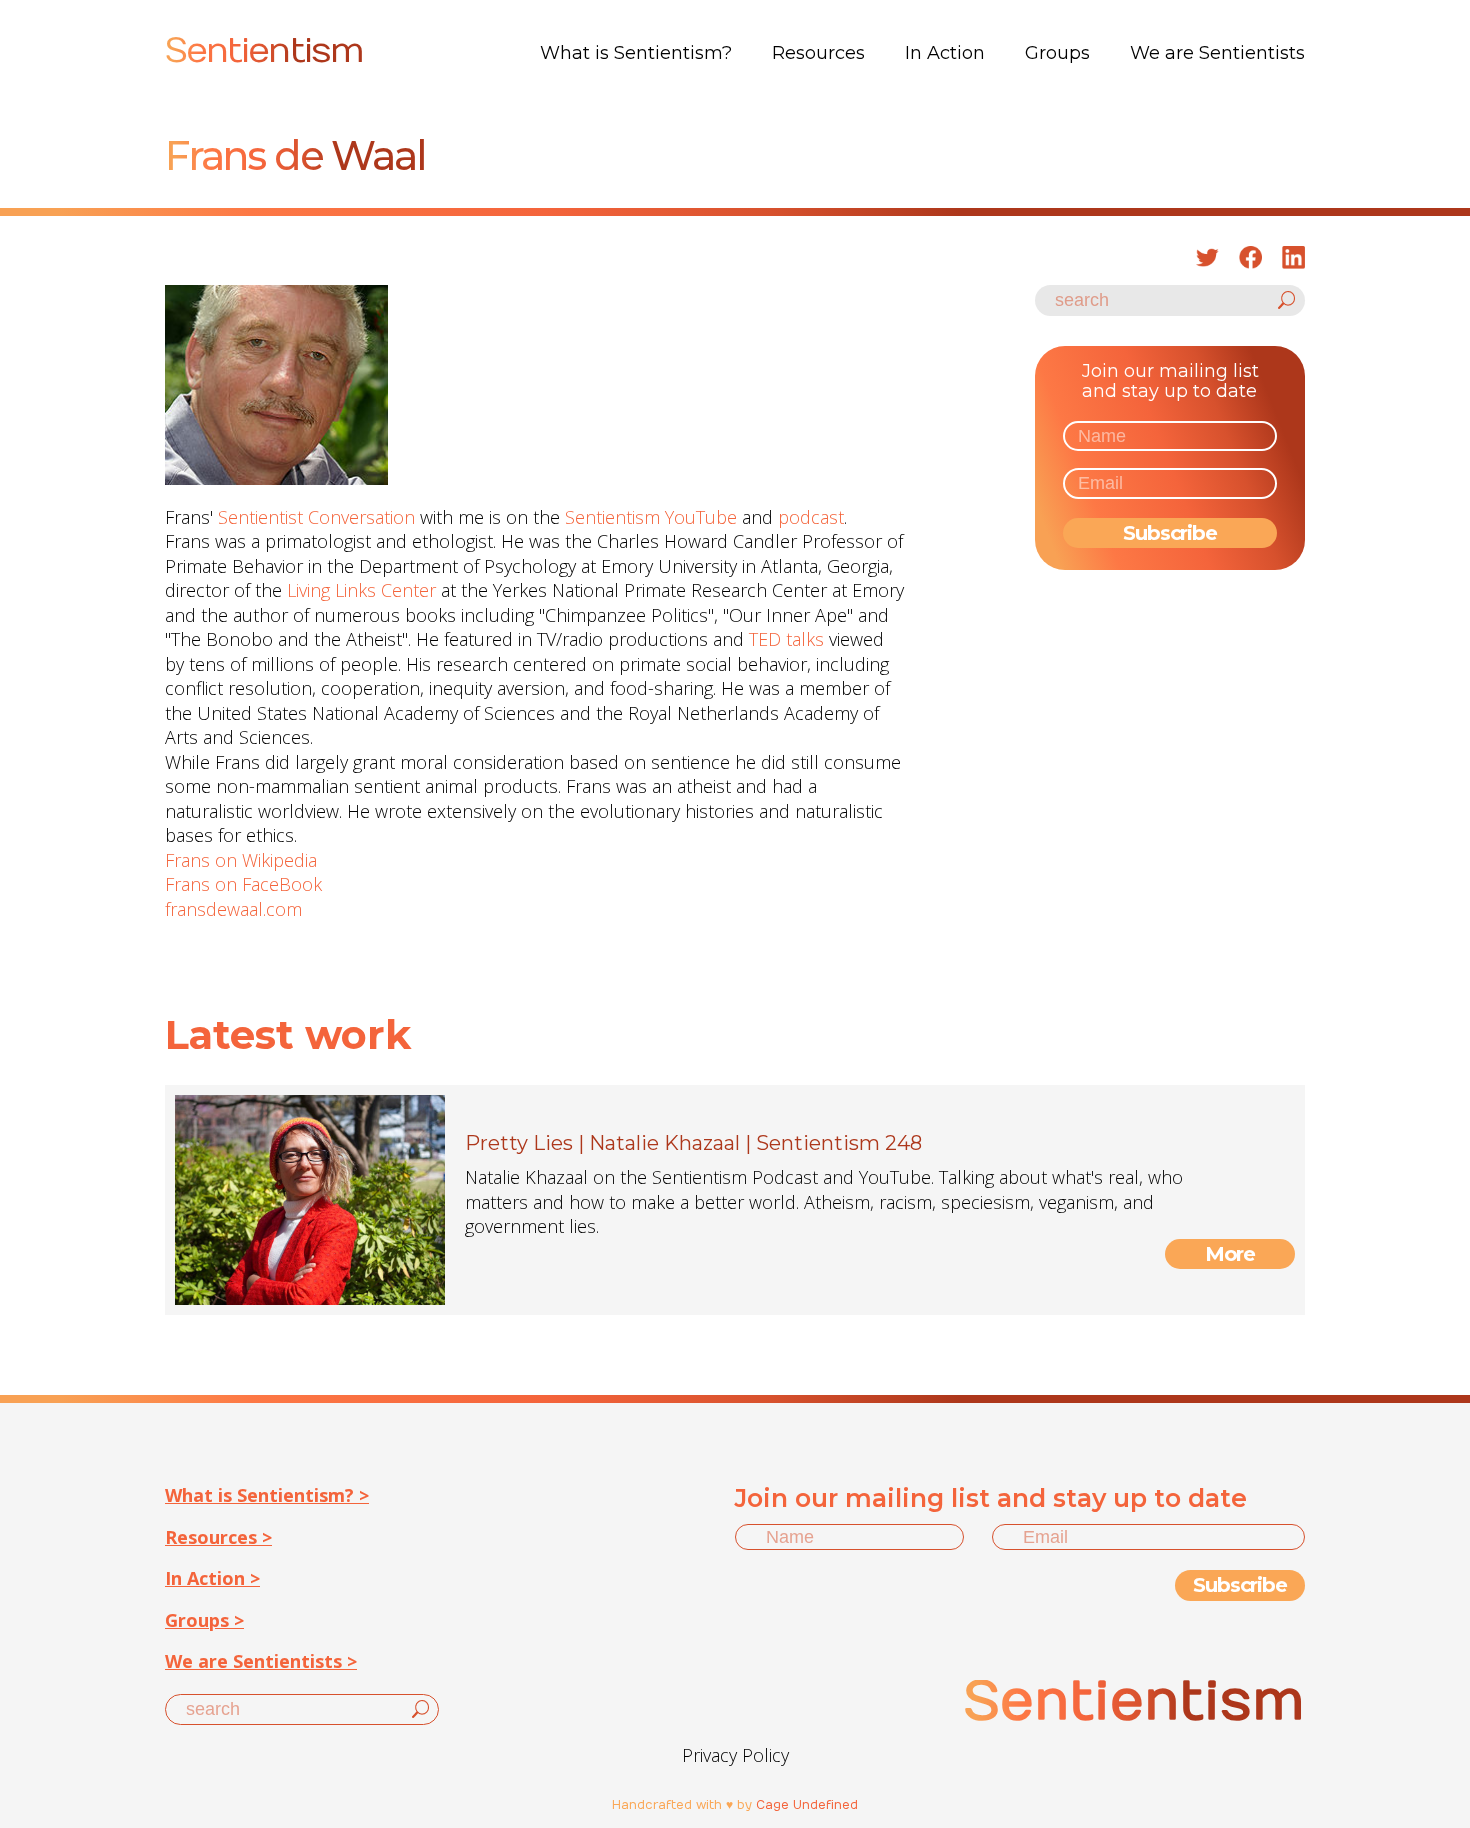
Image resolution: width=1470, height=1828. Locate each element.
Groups (1057, 53)
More (1230, 1254)
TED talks (786, 639)
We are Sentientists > (261, 1661)
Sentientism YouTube (651, 517)
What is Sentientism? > (267, 1495)
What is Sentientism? (636, 53)
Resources (818, 53)
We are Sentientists (1217, 53)
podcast (811, 517)
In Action (945, 53)
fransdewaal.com (233, 909)
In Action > (212, 1578)
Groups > (204, 1620)
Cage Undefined (807, 1805)
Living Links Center (361, 590)
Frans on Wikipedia (241, 860)
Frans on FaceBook (243, 884)
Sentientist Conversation (316, 517)
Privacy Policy (735, 1755)
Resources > (218, 1537)
